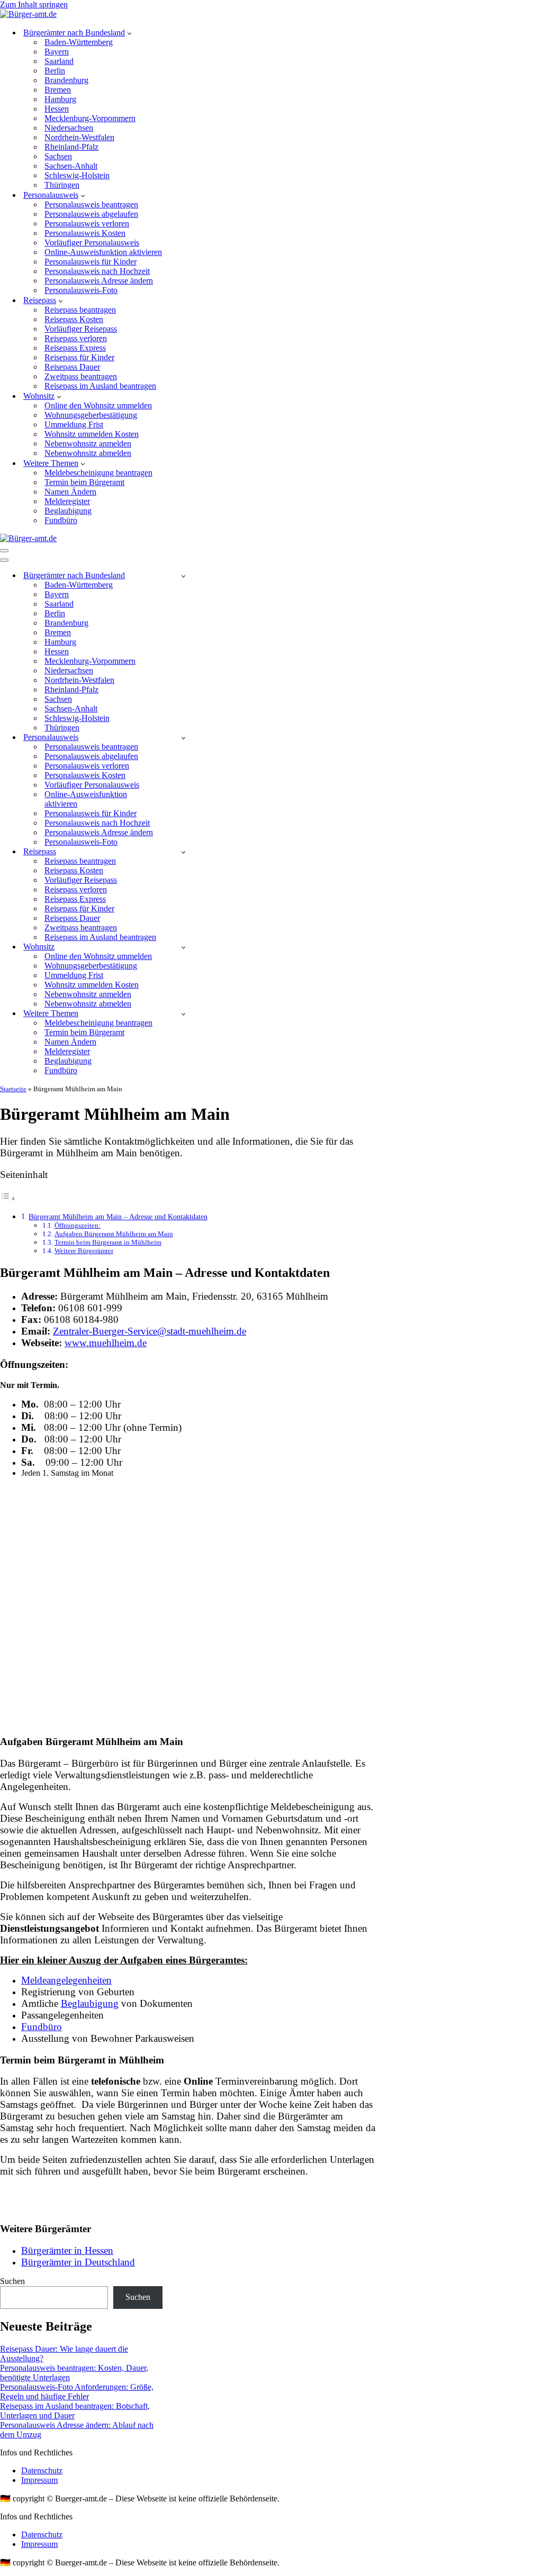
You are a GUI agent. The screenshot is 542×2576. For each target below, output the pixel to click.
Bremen (58, 90)
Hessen (57, 109)
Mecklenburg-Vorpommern (90, 118)
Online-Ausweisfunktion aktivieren (103, 252)
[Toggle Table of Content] (8, 1198)
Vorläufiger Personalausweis (92, 243)
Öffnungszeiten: (78, 1225)
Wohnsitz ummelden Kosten (92, 434)
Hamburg (60, 99)
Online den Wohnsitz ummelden (98, 405)
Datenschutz (42, 2470)
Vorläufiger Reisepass (81, 329)
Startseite (13, 1089)
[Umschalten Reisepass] (183, 852)
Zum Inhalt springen (34, 4)
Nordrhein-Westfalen (79, 137)
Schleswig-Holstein (77, 175)
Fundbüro (61, 520)
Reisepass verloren (76, 338)
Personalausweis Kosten (85, 233)
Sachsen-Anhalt (71, 166)
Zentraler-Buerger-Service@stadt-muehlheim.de (150, 1331)
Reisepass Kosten (74, 319)
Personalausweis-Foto (81, 290)
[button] (129, 33)
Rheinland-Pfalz (71, 147)
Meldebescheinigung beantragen (98, 473)
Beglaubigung (68, 511)
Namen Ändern (70, 492)
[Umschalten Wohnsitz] (183, 947)
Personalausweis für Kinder (91, 262)
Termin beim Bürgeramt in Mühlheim (108, 1242)
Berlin (55, 71)
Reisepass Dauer (72, 367)
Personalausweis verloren (87, 223)
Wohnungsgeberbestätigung (91, 415)
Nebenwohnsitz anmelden (88, 444)
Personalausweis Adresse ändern (99, 281)
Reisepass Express (75, 348)
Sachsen (58, 156)
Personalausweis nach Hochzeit (97, 271)
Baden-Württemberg (79, 42)
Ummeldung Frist (74, 424)
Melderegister (67, 501)
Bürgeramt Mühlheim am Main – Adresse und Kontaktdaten (118, 1217)
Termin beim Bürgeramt (84, 482)
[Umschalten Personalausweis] (183, 738)
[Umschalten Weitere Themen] (183, 1014)
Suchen (12, 2281)
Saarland (59, 61)
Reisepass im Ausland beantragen (100, 386)
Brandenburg (66, 80)
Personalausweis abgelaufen (91, 214)
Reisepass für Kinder (79, 357)
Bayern (57, 52)
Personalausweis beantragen (91, 204)
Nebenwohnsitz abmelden (88, 453)
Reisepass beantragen (80, 310)
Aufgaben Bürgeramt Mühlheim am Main (114, 1234)
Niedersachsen (69, 128)
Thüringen (62, 185)
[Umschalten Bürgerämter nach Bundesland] (183, 576)
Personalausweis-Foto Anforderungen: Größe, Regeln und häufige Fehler (77, 2392)
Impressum (39, 2480)
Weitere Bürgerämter (84, 1251)
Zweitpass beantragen (81, 376)
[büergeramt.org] (28, 14)
